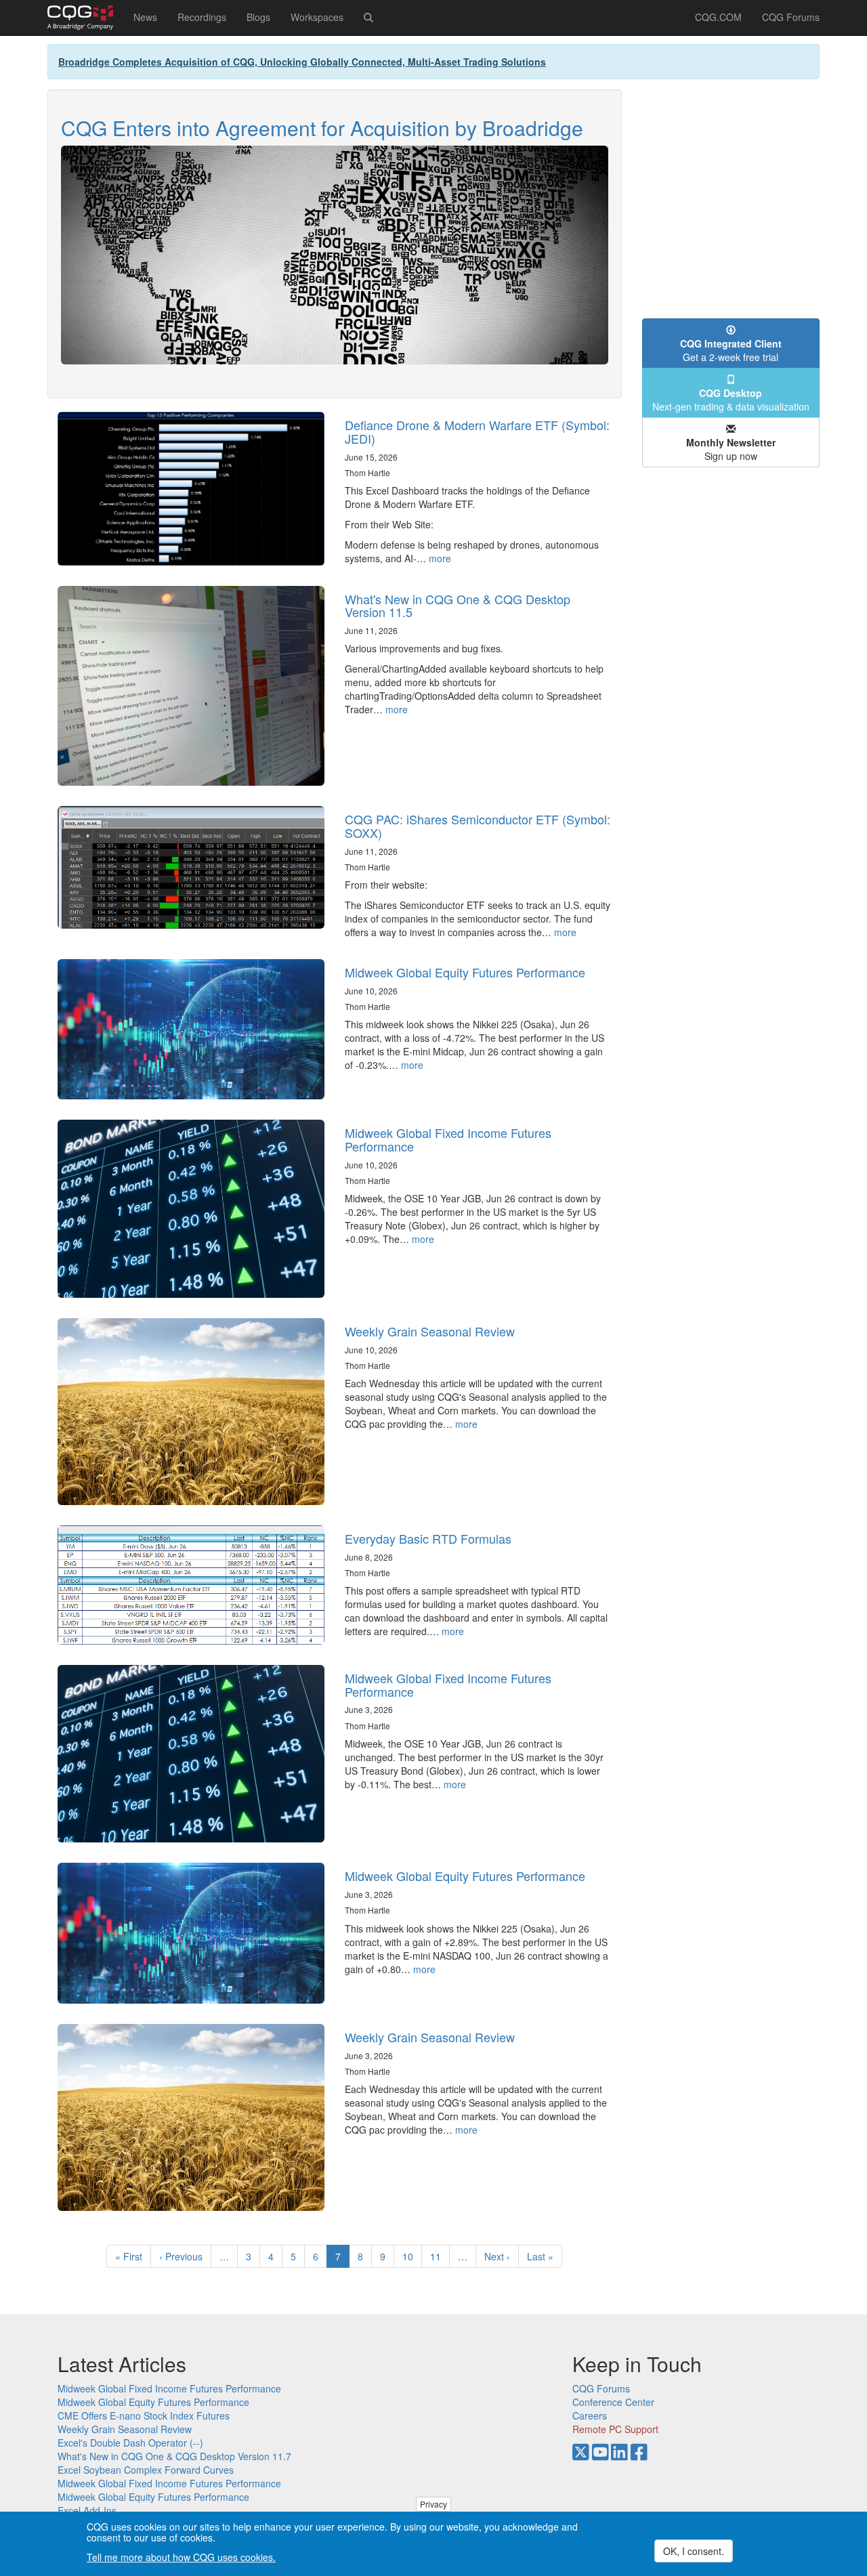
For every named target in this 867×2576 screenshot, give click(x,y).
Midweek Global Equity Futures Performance (465, 972)
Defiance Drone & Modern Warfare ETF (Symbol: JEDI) (477, 431)
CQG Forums (791, 17)
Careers (590, 2415)
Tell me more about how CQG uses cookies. (181, 2557)
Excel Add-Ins (87, 2510)
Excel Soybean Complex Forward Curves (146, 2470)
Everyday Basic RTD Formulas (428, 1538)
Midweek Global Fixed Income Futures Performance (448, 1139)
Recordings (202, 17)
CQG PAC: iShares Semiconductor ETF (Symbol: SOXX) (478, 826)
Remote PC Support (615, 2429)
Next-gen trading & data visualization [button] (731, 400)
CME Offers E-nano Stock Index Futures (144, 2415)
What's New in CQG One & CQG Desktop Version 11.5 (458, 606)
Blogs (258, 17)
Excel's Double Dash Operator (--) (130, 2443)
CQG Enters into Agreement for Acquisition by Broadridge (322, 128)
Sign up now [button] (731, 449)
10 (412, 2256)
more (440, 558)
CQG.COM (718, 17)
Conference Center (613, 2402)
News (145, 17)
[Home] (85, 18)
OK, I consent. (694, 2551)
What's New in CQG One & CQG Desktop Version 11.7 (174, 2456)
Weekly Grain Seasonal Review (430, 1331)
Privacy (433, 2504)
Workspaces (317, 17)
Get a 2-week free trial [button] (731, 350)
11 (440, 2256)
